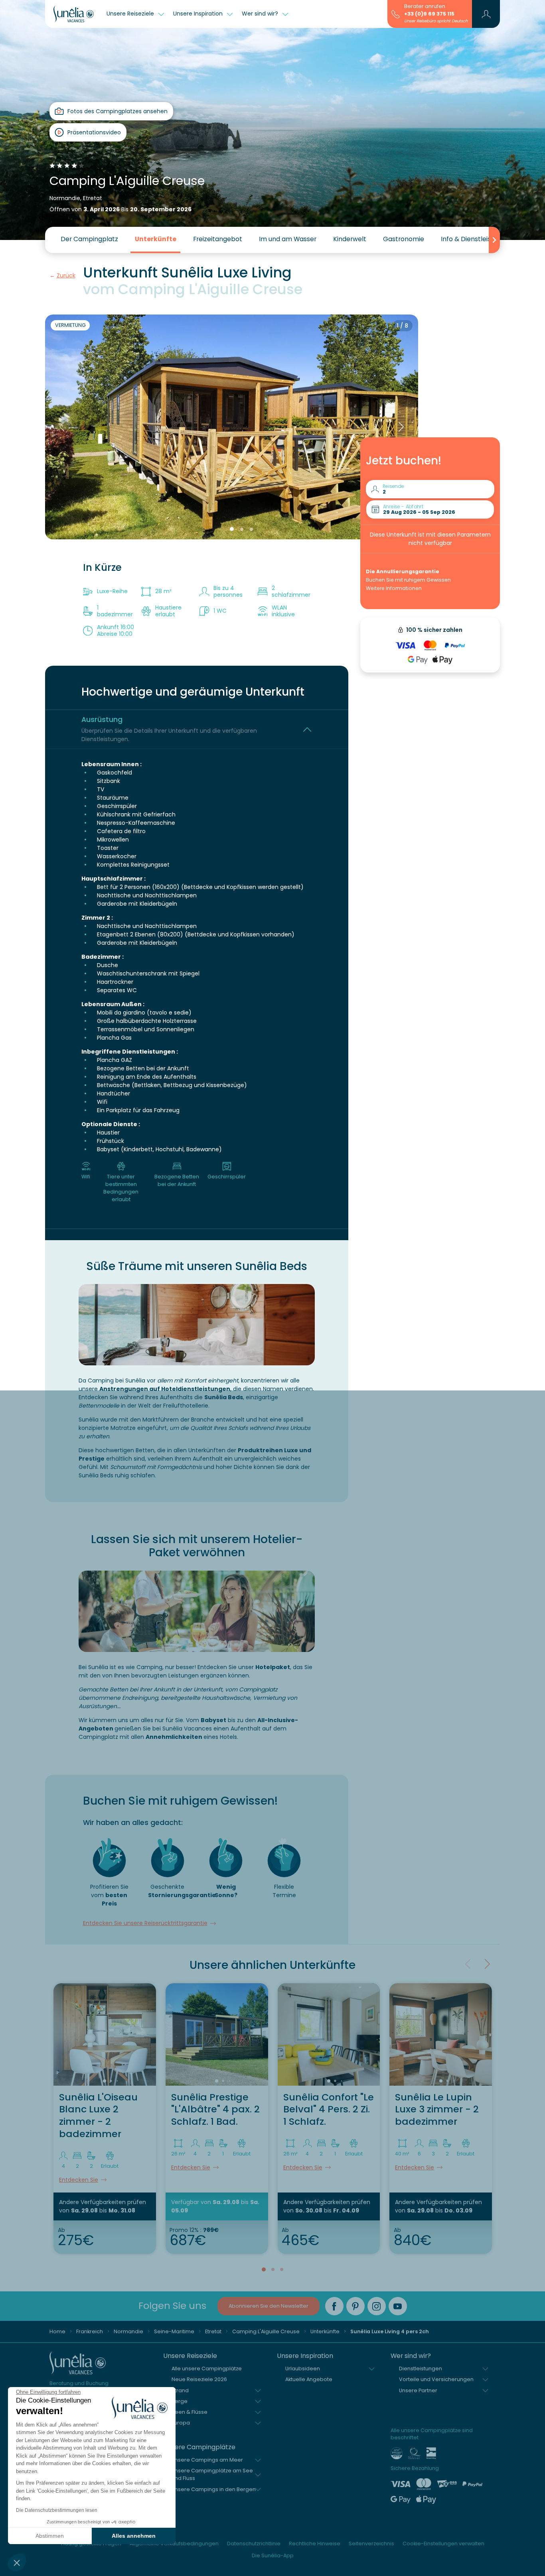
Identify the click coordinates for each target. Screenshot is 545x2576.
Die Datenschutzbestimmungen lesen (57, 2510)
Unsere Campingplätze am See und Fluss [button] (212, 2474)
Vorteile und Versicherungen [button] (436, 2379)
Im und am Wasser (288, 239)
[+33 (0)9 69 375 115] (396, 14)
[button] (17, 2562)
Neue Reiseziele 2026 (199, 2379)
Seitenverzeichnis (371, 2544)
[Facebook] (334, 2306)
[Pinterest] (355, 2306)
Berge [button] (180, 2401)
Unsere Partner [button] (418, 2390)
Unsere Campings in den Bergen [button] (214, 2489)
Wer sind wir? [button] (261, 14)
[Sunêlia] (74, 14)
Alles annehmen (134, 2536)
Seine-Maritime (174, 2331)
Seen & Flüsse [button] (190, 2412)
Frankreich (90, 2331)
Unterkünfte (156, 239)
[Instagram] (377, 2306)
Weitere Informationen (394, 588)
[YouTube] (398, 2306)
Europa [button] (181, 2423)
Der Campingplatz (89, 239)
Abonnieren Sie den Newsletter (269, 2306)
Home (57, 2331)
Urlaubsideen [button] (303, 2369)
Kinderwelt (350, 239)
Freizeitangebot (218, 239)
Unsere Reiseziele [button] (131, 14)
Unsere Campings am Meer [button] (207, 2460)
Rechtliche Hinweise (315, 2544)
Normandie (128, 2331)
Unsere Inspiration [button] (199, 14)
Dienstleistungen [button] (421, 2369)
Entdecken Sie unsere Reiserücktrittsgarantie (145, 1923)
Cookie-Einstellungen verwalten (443, 2544)
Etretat (213, 2331)
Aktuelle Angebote (309, 2379)
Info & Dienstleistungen (477, 239)
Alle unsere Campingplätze (207, 2369)
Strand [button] (180, 2390)
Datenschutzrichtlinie (254, 2544)
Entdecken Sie (79, 2180)
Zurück (66, 275)
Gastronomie (404, 239)
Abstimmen (50, 2536)
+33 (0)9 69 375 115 (429, 14)
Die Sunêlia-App (273, 2555)
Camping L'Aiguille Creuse (266, 2331)
